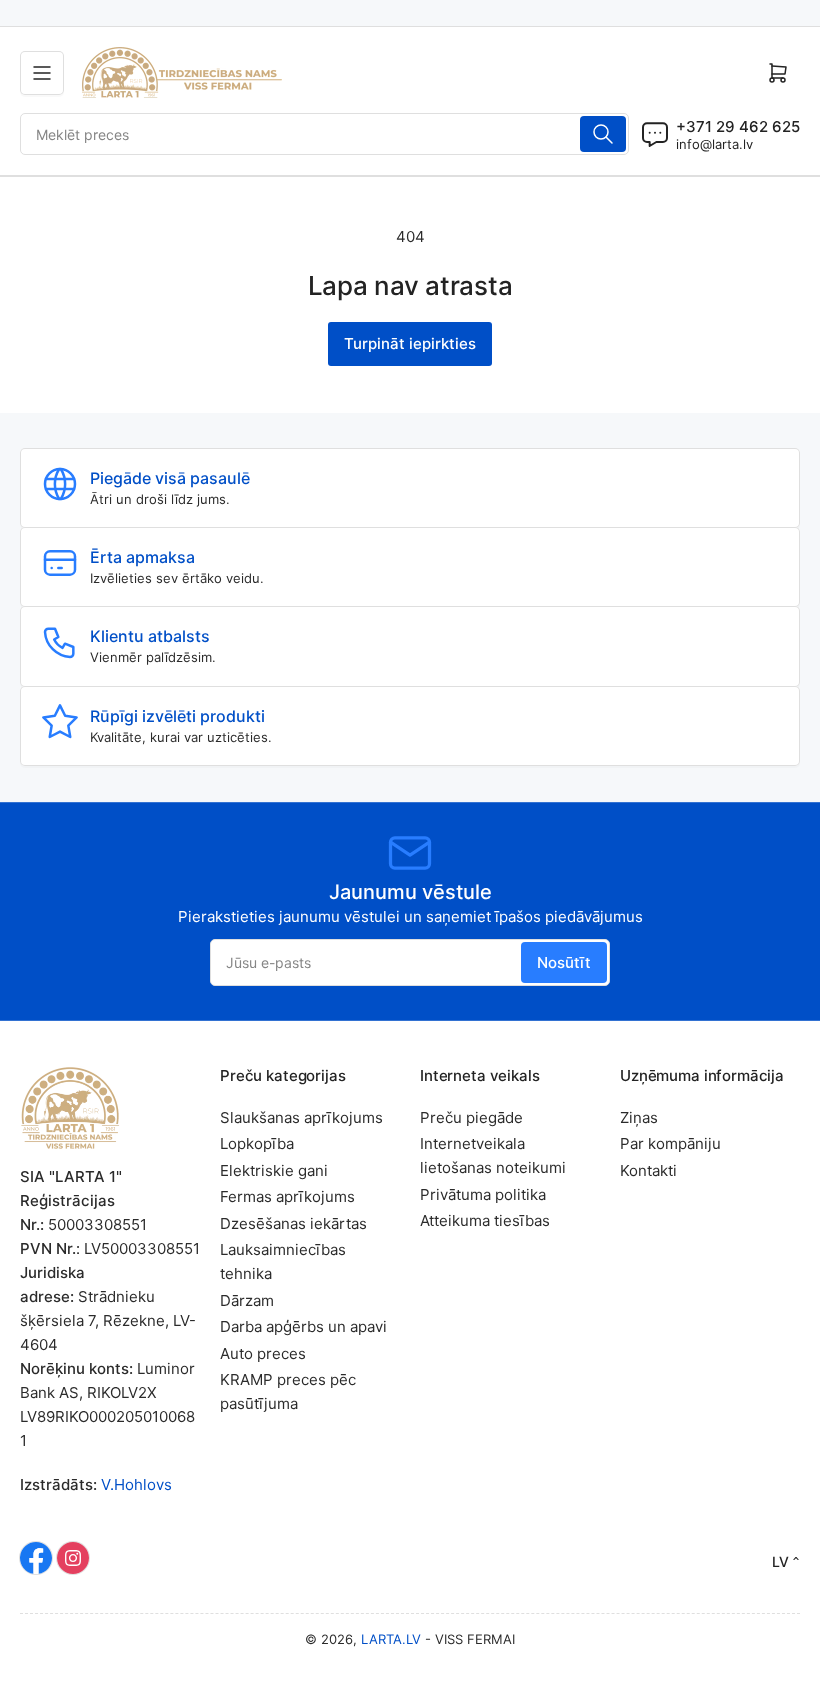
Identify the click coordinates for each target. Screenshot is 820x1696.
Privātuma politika (483, 1194)
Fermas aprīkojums (287, 1196)
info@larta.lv (714, 144)
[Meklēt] (603, 134)
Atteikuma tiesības (485, 1220)
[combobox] (324, 134)
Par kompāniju (670, 1143)
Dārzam (247, 1300)
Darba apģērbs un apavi (303, 1326)
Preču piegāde (471, 1117)
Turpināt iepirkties (410, 343)
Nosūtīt (564, 962)
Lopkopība (257, 1143)
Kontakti (648, 1170)
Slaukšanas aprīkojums (301, 1117)
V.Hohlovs (136, 1484)
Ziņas (639, 1117)
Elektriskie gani (274, 1170)
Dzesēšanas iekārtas (293, 1223)
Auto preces (263, 1353)
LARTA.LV (391, 1639)
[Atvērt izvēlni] (42, 73)
